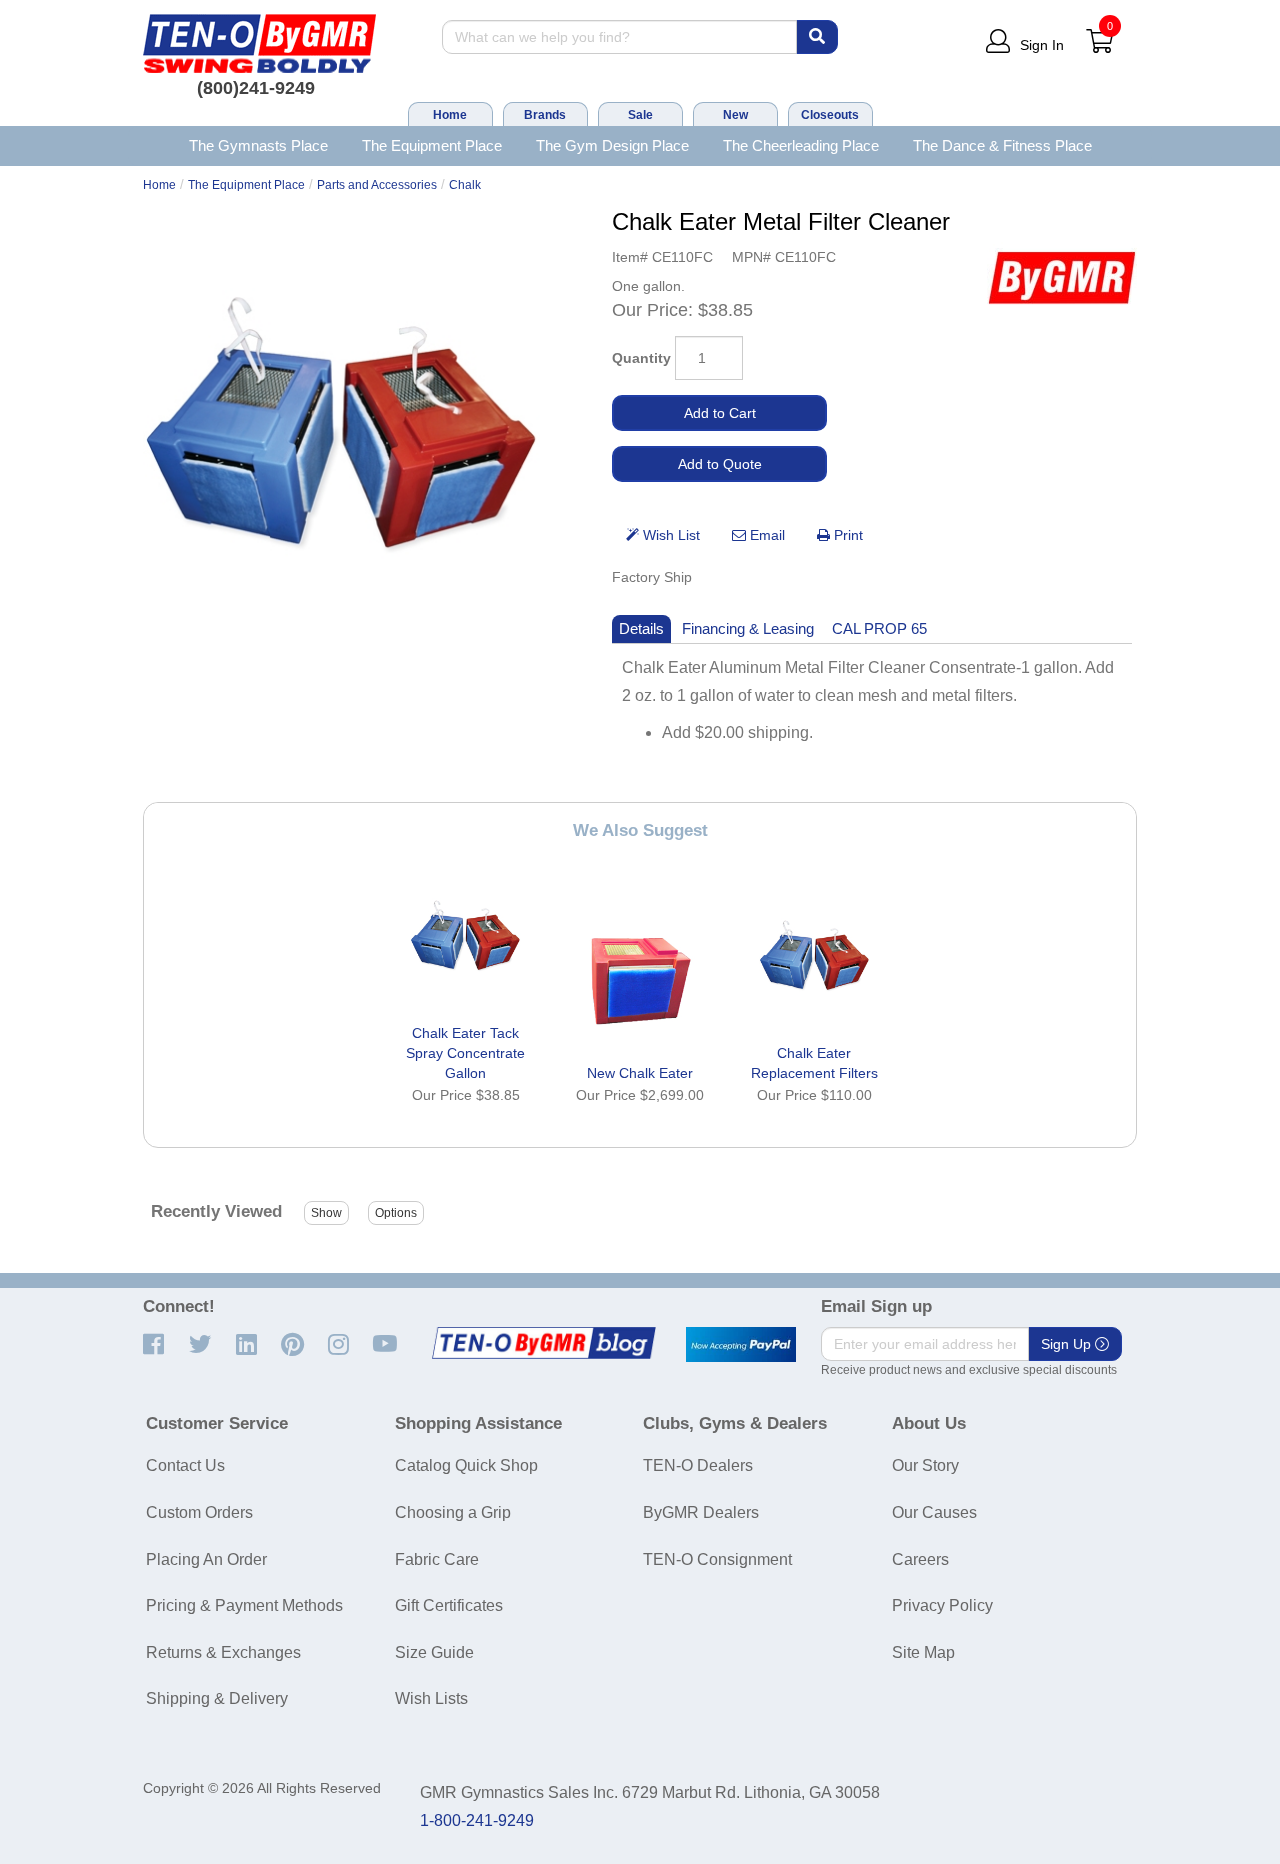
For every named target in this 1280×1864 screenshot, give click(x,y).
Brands (545, 115)
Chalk (465, 185)
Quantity (641, 358)
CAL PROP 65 (879, 628)
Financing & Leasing (748, 628)
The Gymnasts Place (258, 145)
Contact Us (185, 1465)
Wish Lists (431, 1698)
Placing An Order (206, 1559)
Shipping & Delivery (217, 1698)
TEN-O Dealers (698, 1465)
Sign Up (1068, 1344)
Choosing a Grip (453, 1512)
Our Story (925, 1465)
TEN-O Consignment (717, 1559)
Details (641, 628)
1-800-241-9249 (477, 1820)
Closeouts (830, 115)
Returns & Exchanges (223, 1652)
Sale (640, 115)
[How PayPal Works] (741, 1345)
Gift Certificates (449, 1605)
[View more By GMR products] (1062, 277)
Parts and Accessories (377, 185)
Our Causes (934, 1512)
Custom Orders (199, 1512)
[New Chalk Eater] (640, 982)
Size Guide (434, 1652)
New (735, 115)
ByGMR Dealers (701, 1512)
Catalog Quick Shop (466, 1465)
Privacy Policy (942, 1605)
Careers (920, 1559)
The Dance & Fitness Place (1002, 145)
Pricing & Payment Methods (244, 1605)
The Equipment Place (432, 145)
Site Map (923, 1652)
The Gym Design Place (612, 145)
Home (450, 115)
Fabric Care (437, 1559)
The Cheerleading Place (801, 145)
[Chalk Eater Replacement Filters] (814, 962)
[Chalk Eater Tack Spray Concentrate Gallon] (466, 942)
